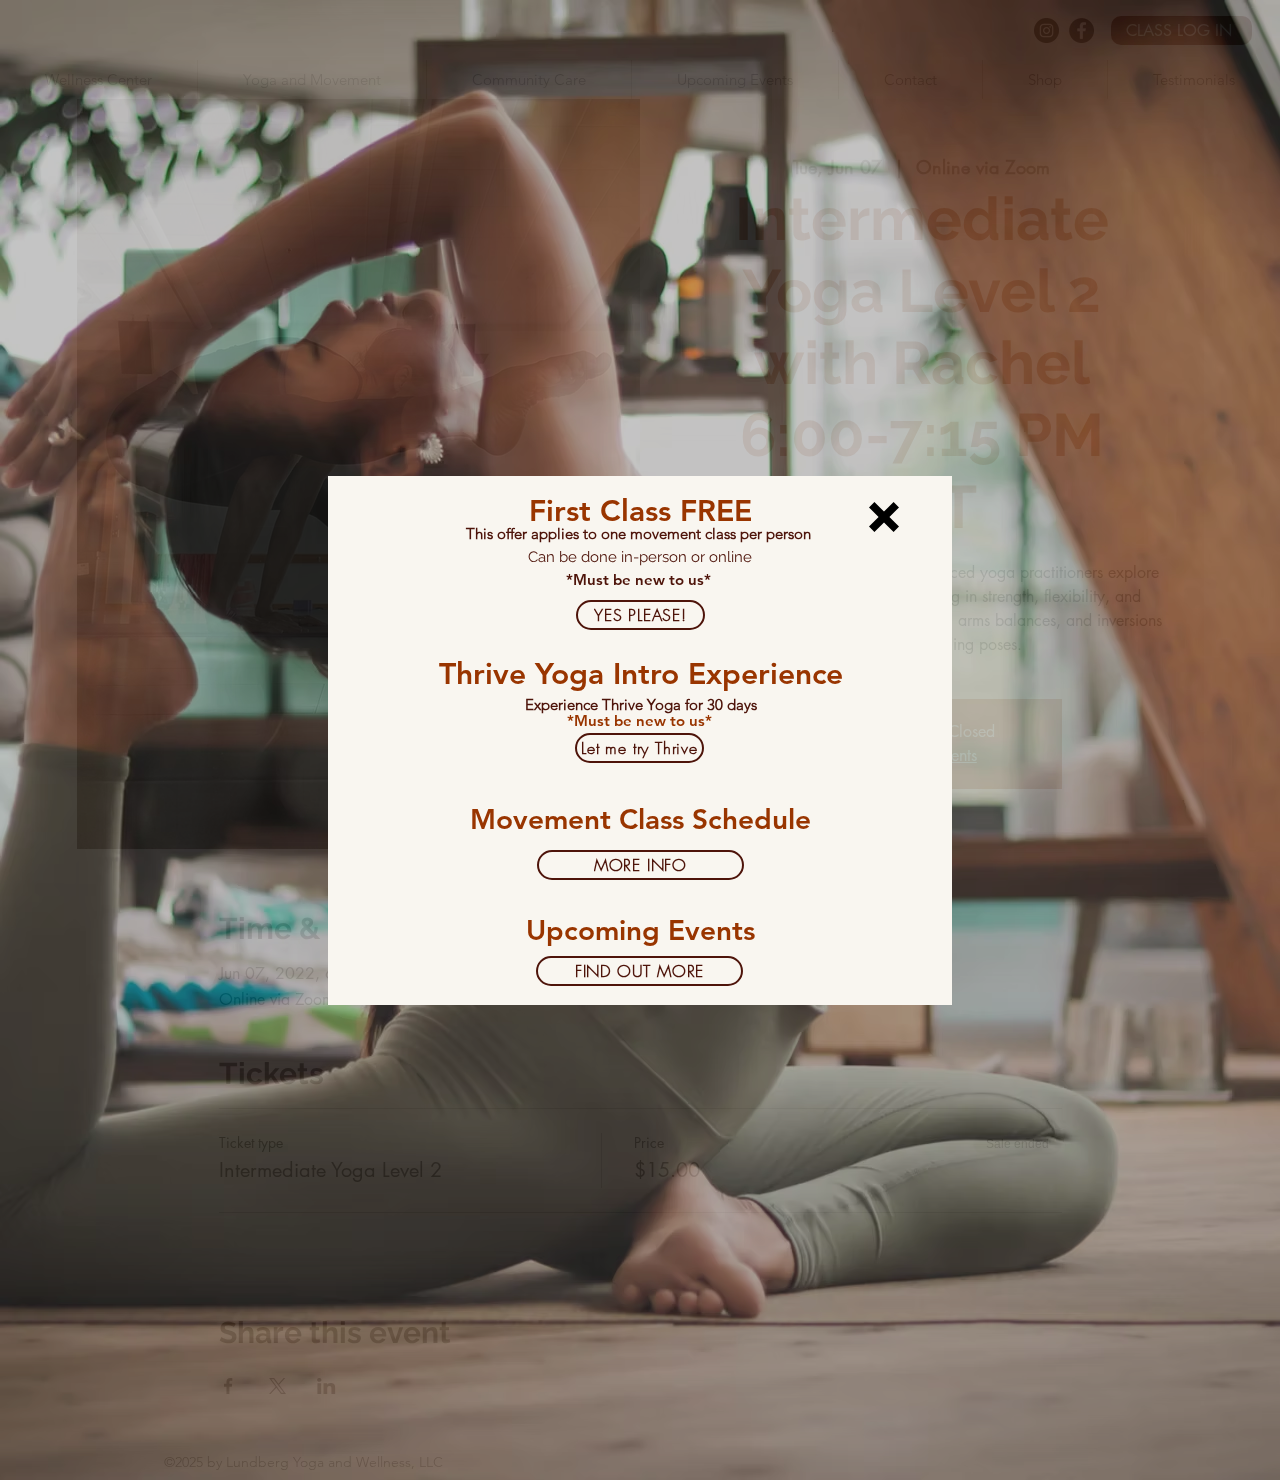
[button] (884, 517)
